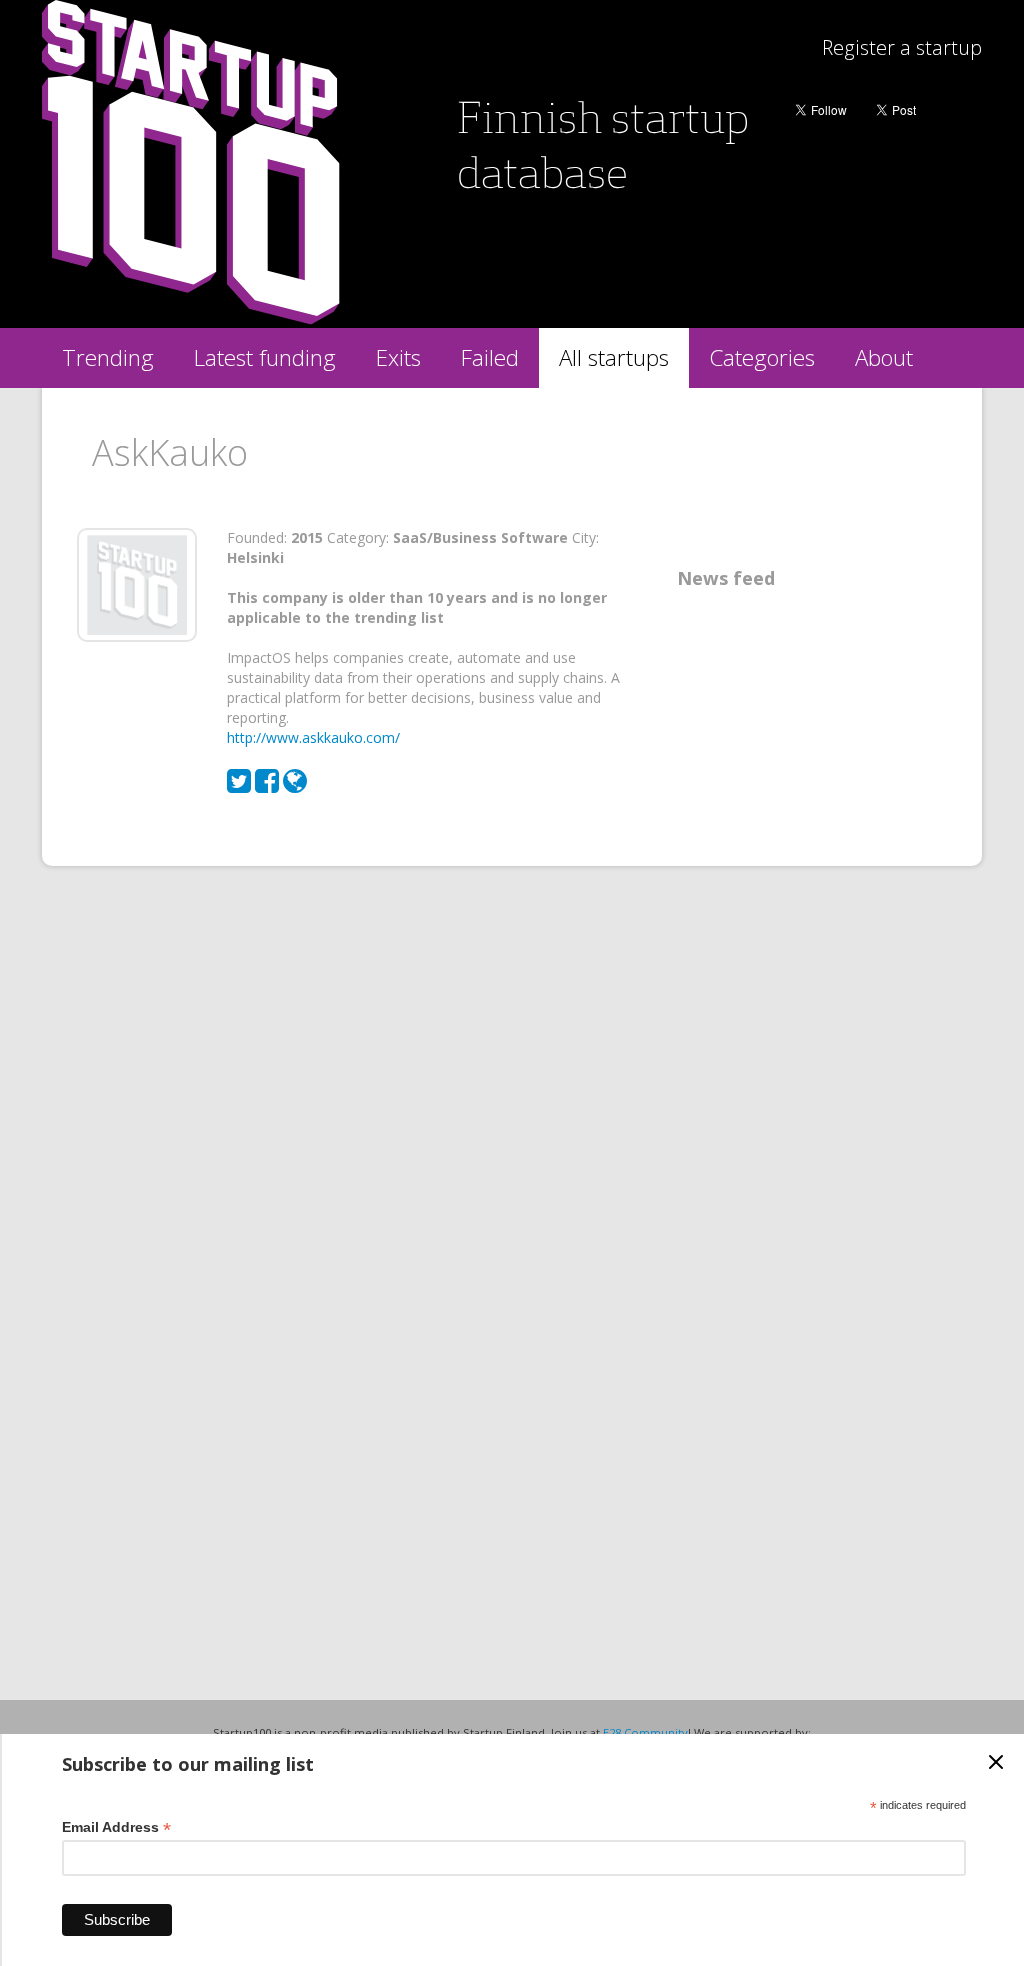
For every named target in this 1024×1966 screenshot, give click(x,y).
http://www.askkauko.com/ (313, 737)
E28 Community (645, 1732)
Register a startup (902, 47)
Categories (762, 357)
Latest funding (265, 357)
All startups (614, 357)
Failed (490, 357)
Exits (398, 357)
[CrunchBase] (295, 785)
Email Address (116, 1827)
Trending (108, 357)
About (884, 357)
